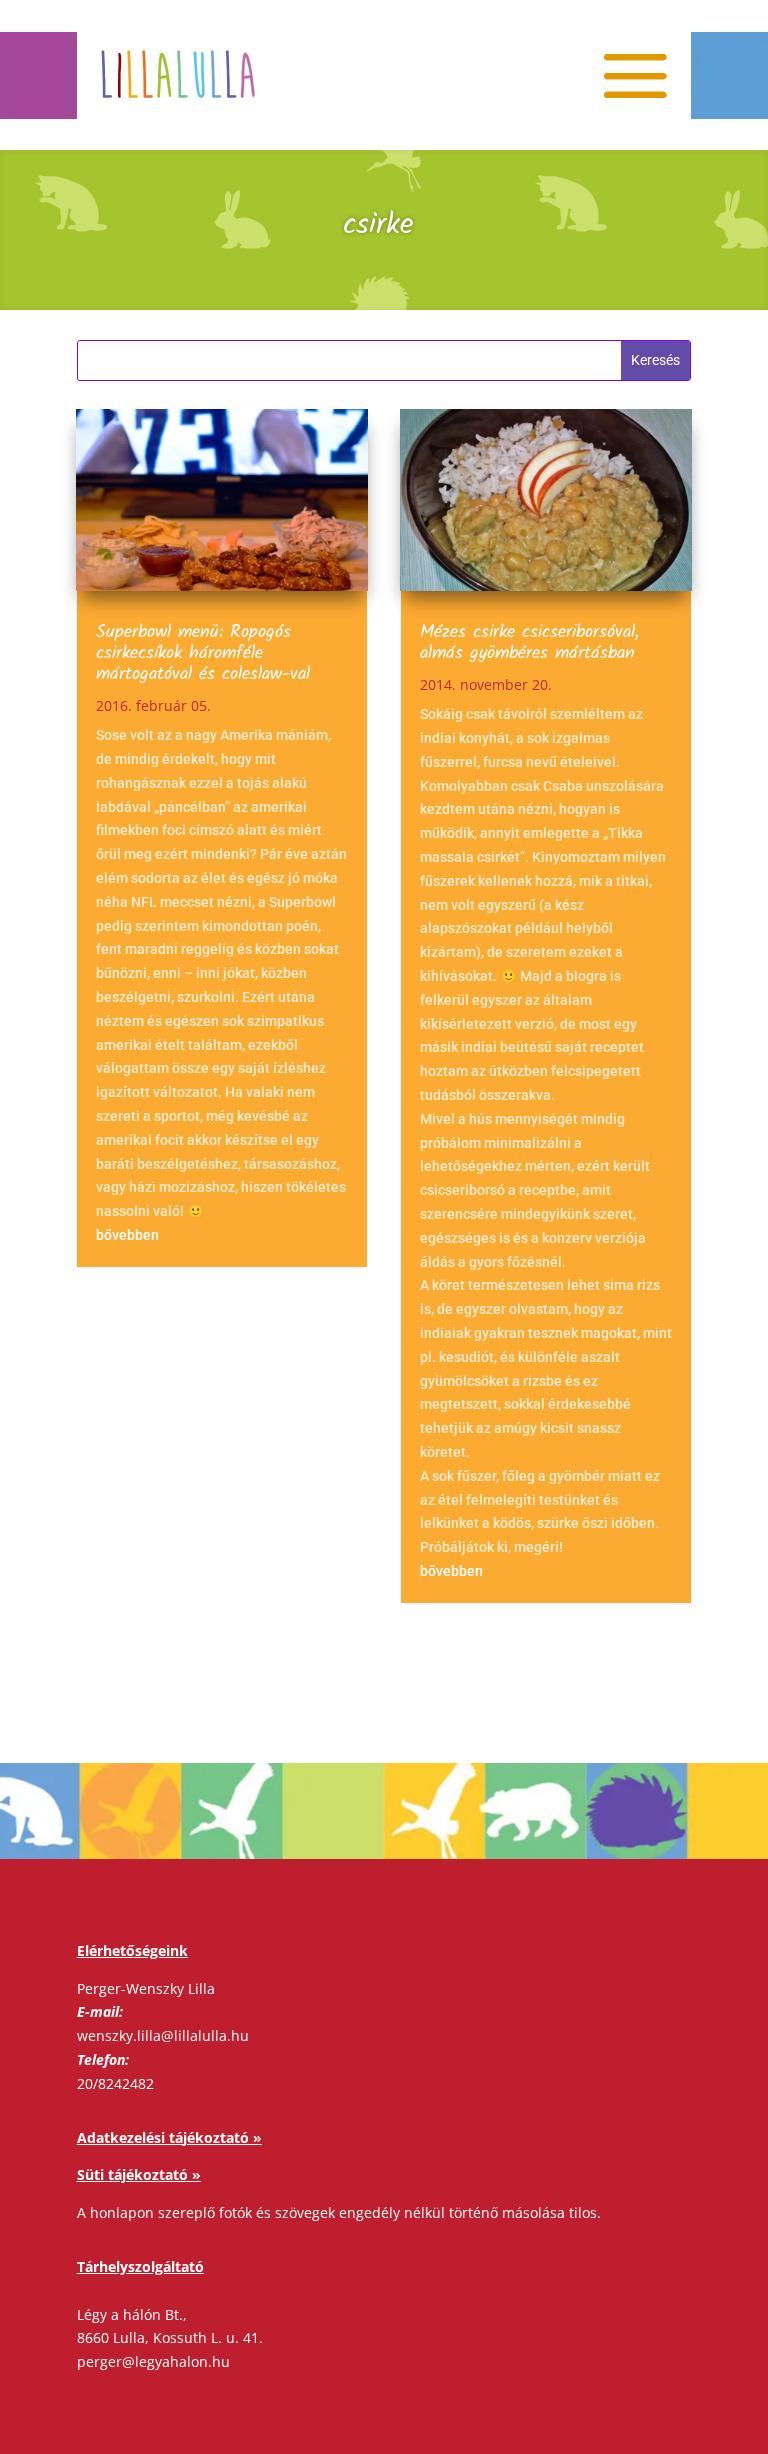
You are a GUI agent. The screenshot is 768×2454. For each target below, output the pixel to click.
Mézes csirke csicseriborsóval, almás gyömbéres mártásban (529, 643)
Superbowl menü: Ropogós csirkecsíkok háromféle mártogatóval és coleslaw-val (203, 653)
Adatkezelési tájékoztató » (169, 2137)
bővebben (127, 1235)
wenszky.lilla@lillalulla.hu (163, 2035)
